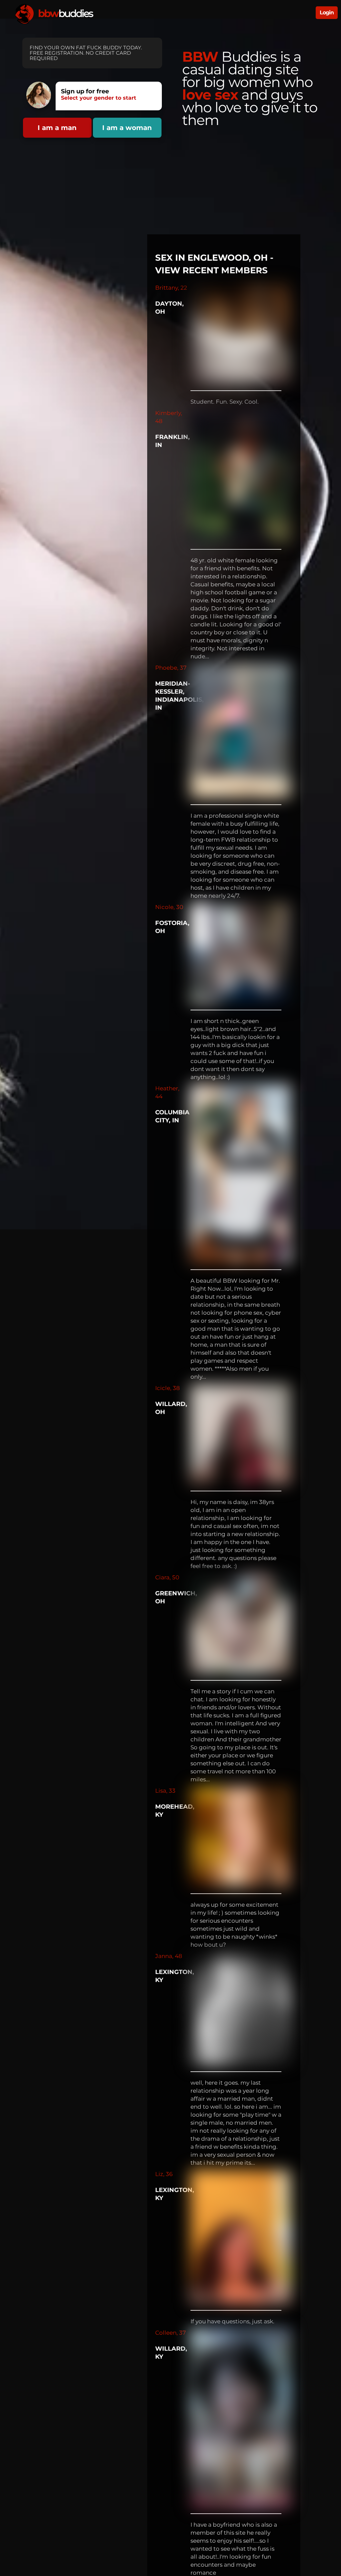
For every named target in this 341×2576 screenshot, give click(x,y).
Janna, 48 (169, 1956)
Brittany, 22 (171, 288)
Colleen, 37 (170, 2333)
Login (327, 12)
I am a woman (127, 128)
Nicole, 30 (169, 907)
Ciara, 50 (167, 1577)
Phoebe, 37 (171, 668)
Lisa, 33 (165, 1791)
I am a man (57, 128)
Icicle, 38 (168, 1388)
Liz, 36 (164, 2174)
